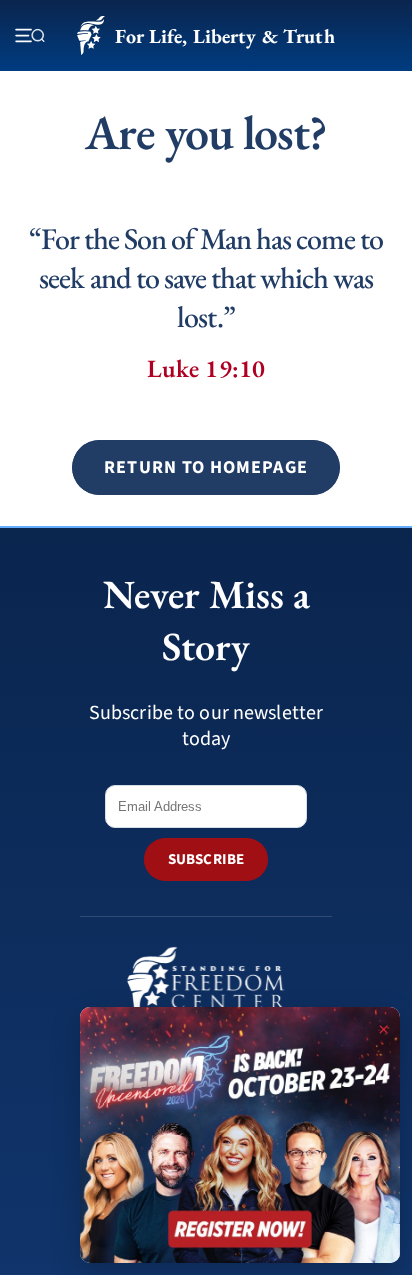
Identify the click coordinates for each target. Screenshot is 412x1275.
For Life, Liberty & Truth (224, 36)
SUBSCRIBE (206, 859)
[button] (205, 467)
